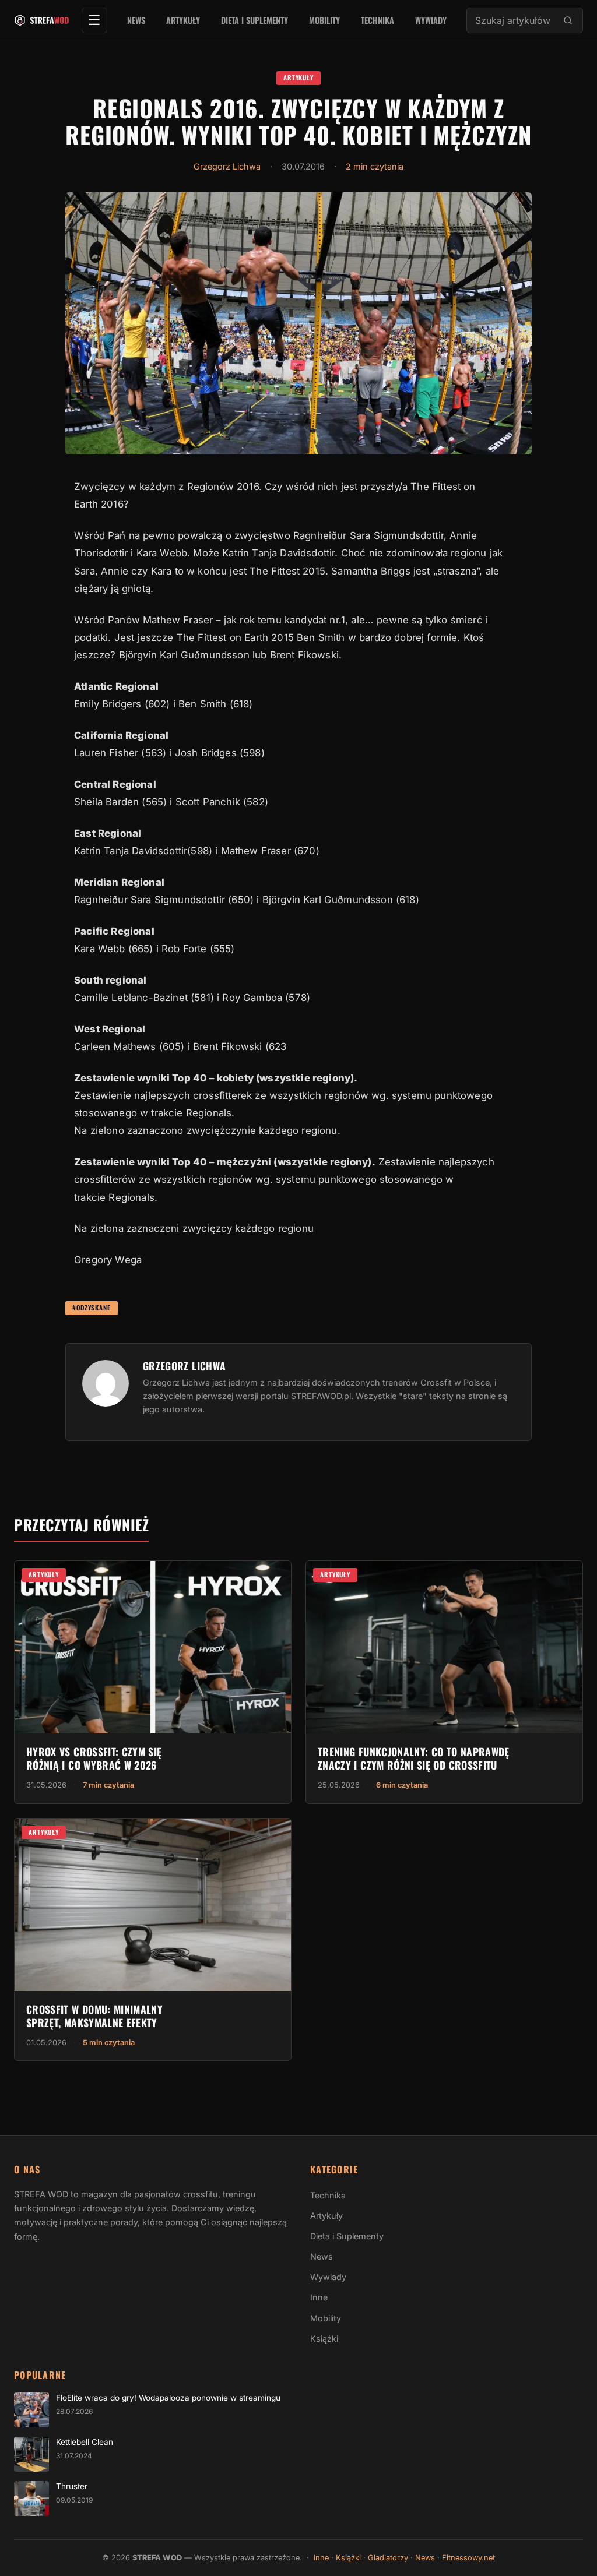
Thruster (72, 2486)
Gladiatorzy (388, 2558)
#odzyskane (92, 1308)
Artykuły (183, 20)
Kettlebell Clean (85, 2442)
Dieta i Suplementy (254, 20)
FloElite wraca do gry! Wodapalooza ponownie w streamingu (168, 2398)
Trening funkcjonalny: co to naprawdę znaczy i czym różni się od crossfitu (414, 1758)
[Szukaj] (568, 20)
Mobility (324, 20)
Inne (319, 2297)
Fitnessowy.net (468, 2558)
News (136, 20)
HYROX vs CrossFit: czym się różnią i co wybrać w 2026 (94, 1758)
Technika (377, 20)
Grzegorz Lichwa (227, 166)
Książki (324, 2339)
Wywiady (431, 20)
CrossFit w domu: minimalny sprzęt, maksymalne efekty (94, 2016)
